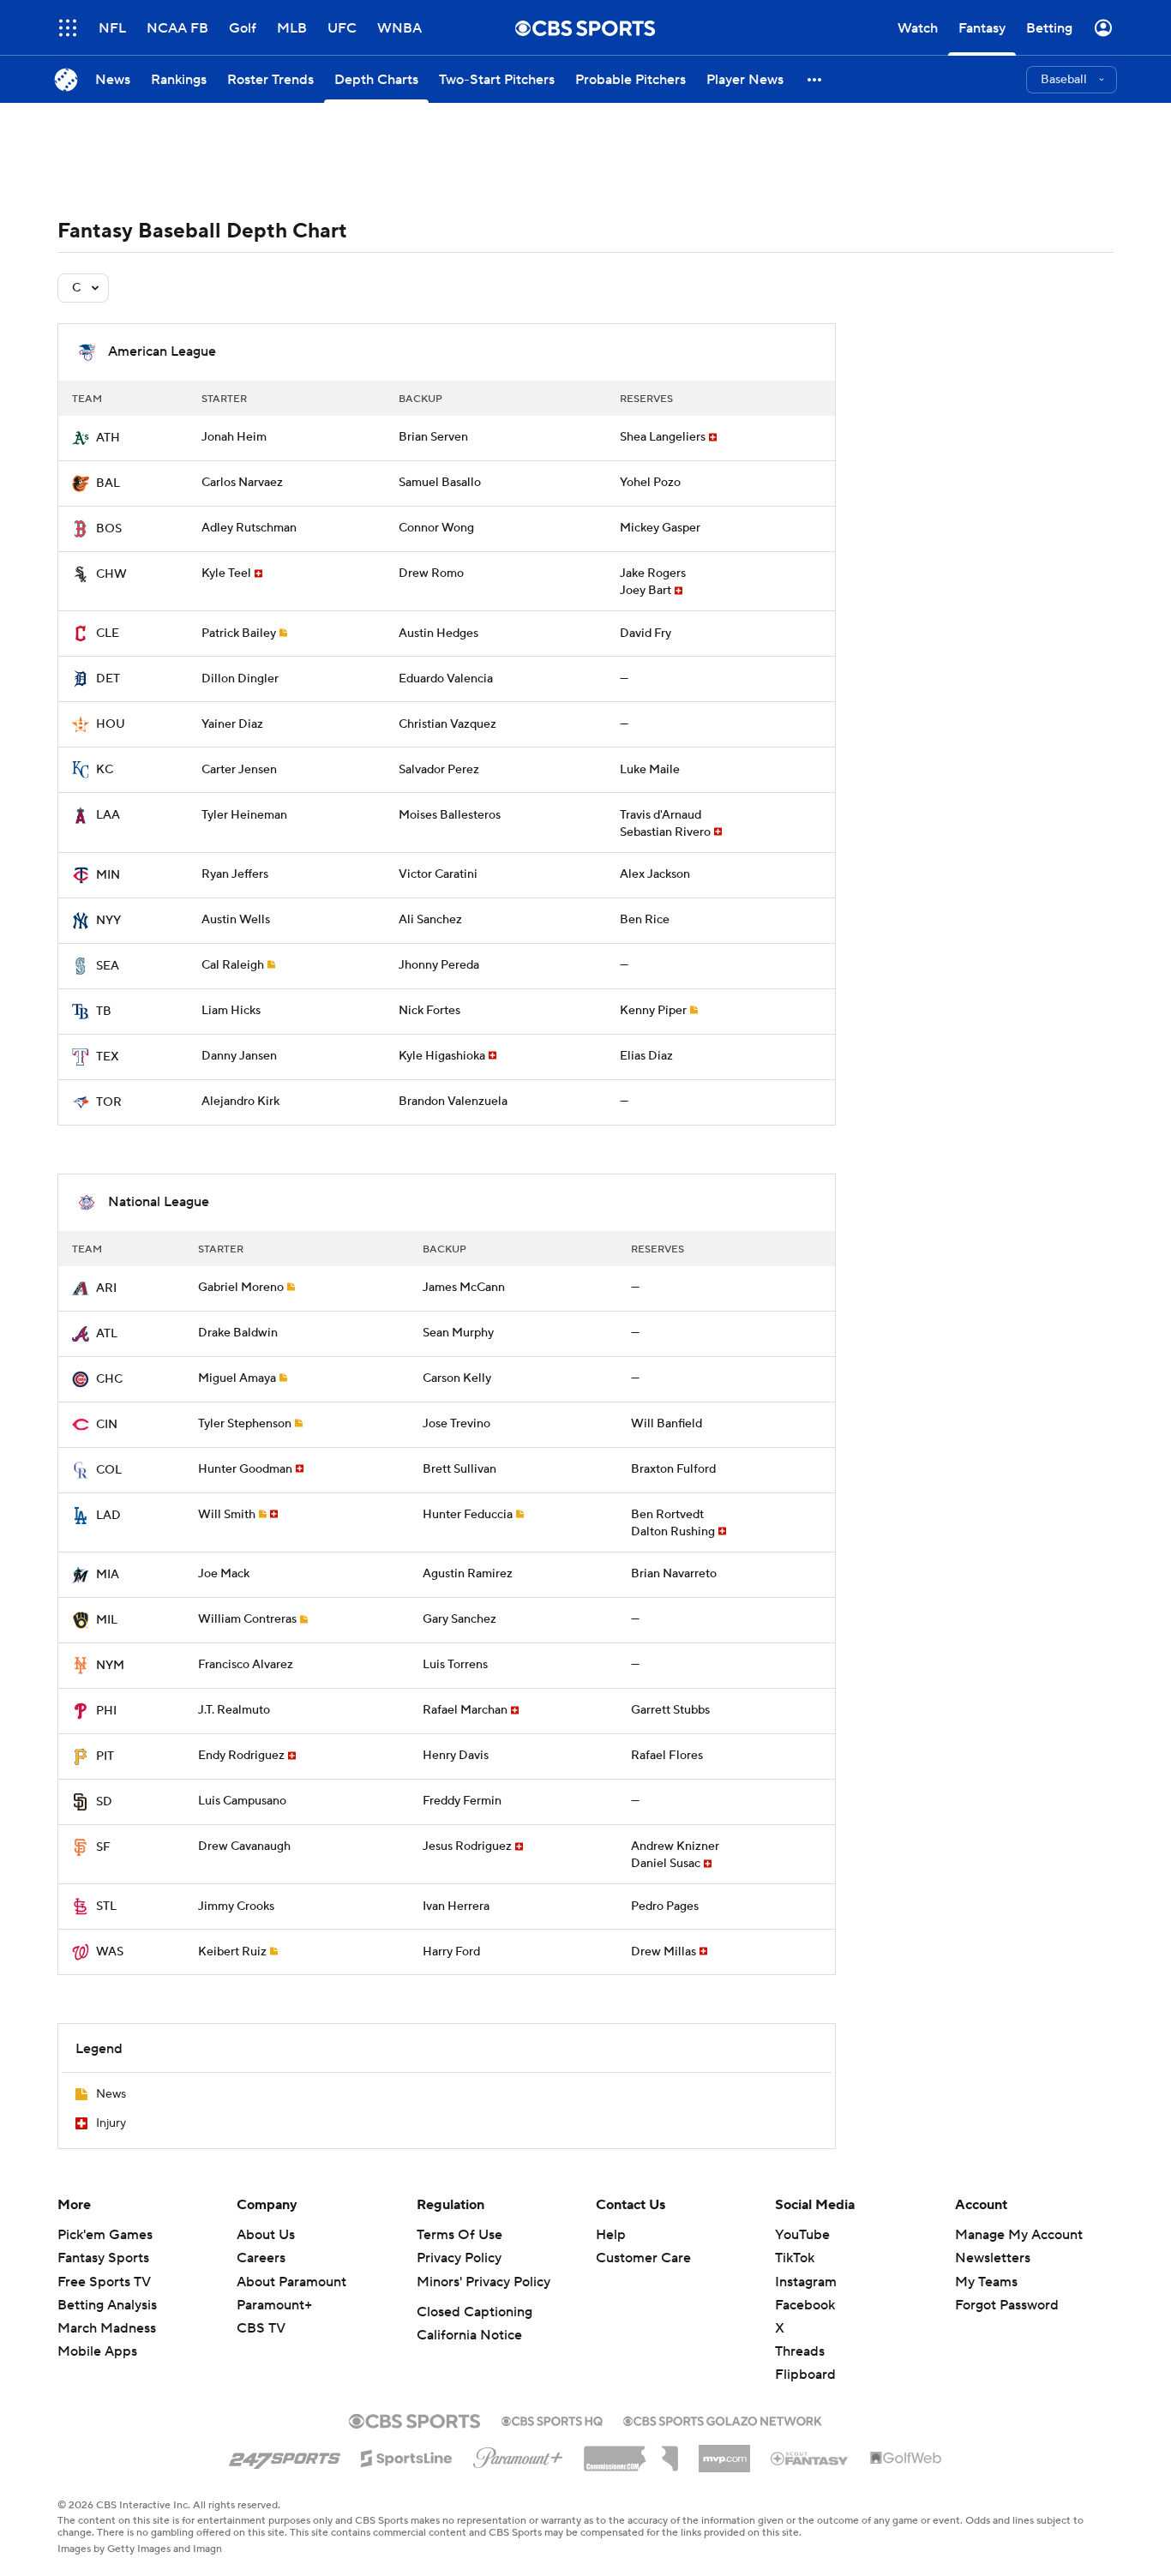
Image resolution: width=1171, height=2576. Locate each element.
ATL (107, 1334)
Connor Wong (436, 528)
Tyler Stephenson (245, 1424)
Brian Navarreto (674, 1574)
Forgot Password (1007, 2305)
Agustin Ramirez (468, 1574)
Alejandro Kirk (240, 1102)
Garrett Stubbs (670, 1710)
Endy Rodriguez (241, 1756)
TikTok (795, 2258)
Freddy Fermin (462, 1801)
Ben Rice (645, 920)
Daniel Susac (666, 1864)
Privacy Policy (459, 2258)
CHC (109, 1379)
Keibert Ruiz (232, 1952)
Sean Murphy (458, 1333)
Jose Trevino (456, 1424)
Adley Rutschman (249, 528)
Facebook (805, 2305)
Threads (800, 2351)
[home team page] (81, 438)
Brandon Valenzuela (453, 1102)
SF (103, 1847)
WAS (110, 1952)
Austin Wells (236, 920)
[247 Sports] (285, 2455)
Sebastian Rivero (665, 832)
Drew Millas (664, 1952)
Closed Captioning (474, 2312)
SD (104, 1802)
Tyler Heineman (244, 815)
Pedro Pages (665, 1906)
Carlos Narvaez (242, 483)
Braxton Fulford (673, 1469)
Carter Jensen (239, 770)
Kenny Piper (653, 1011)
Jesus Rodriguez (467, 1846)
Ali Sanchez (430, 920)
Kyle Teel (226, 573)
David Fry (646, 633)
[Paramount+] (518, 2454)
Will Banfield (667, 1424)
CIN (107, 1425)
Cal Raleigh (233, 965)
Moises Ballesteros (450, 815)
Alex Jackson (655, 874)
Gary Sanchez (459, 1619)
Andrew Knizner (675, 1846)
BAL (108, 483)
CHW (111, 574)
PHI (106, 1711)
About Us (266, 2235)
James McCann (464, 1288)
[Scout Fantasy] (810, 2458)
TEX (108, 1057)
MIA (108, 1575)
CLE (108, 633)
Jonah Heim (234, 437)
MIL (107, 1620)
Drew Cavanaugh (244, 1846)
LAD (108, 1516)
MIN (108, 875)
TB (104, 1012)
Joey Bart (646, 591)
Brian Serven (433, 437)
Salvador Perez (439, 770)
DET (108, 679)
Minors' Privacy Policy (483, 2282)
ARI (106, 1288)
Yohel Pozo (650, 483)
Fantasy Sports (103, 2258)
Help (611, 2235)
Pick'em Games (105, 2235)
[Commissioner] (631, 2453)
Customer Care (643, 2258)
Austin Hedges (438, 633)
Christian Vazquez (447, 724)
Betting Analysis (107, 2305)
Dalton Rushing (673, 1532)
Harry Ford (451, 1952)
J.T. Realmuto (234, 1710)
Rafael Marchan (465, 1710)
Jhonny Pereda (439, 965)
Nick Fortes (429, 1011)
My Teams (986, 2282)
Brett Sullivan (459, 1469)
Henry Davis (456, 1756)
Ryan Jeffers (235, 874)
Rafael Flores (667, 1756)
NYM (110, 1666)
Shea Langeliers (663, 437)
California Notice (469, 2335)
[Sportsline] (407, 2456)
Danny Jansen (239, 1056)
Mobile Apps (97, 2351)
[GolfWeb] (906, 2459)
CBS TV (261, 2328)
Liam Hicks (231, 1011)
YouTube (802, 2235)
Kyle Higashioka (442, 1056)
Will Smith (227, 1515)
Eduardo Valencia (446, 679)
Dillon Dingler (240, 679)
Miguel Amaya (237, 1378)
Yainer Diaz (232, 724)
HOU (111, 724)
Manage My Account (1019, 2235)
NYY (108, 921)
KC (105, 770)
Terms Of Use (459, 2235)
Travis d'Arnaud (661, 815)
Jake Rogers (653, 573)
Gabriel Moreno (241, 1288)
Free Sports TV (104, 2282)
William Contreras (247, 1619)
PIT (105, 1756)
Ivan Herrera (456, 1906)
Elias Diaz (646, 1056)
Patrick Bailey (239, 633)
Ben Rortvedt (667, 1515)
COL (109, 1470)
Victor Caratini (438, 874)
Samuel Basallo (440, 483)
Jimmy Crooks (236, 1906)
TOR (109, 1102)
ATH (108, 438)
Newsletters (993, 2258)
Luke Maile (650, 770)
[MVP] (724, 2452)
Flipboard (805, 2375)
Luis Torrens (455, 1665)
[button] (815, 79)
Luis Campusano (242, 1801)
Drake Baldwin (238, 1333)
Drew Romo (431, 573)
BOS (109, 529)
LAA (108, 815)
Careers (261, 2258)
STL (106, 1906)
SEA (108, 966)
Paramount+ (274, 2305)
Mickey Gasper (660, 528)
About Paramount (291, 2282)
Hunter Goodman (245, 1469)
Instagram (806, 2282)
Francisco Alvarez (246, 1665)
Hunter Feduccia (468, 1515)
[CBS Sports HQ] (552, 2419)
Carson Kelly (457, 1378)
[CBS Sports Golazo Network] (723, 2419)
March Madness (107, 2328)
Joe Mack (224, 1574)
